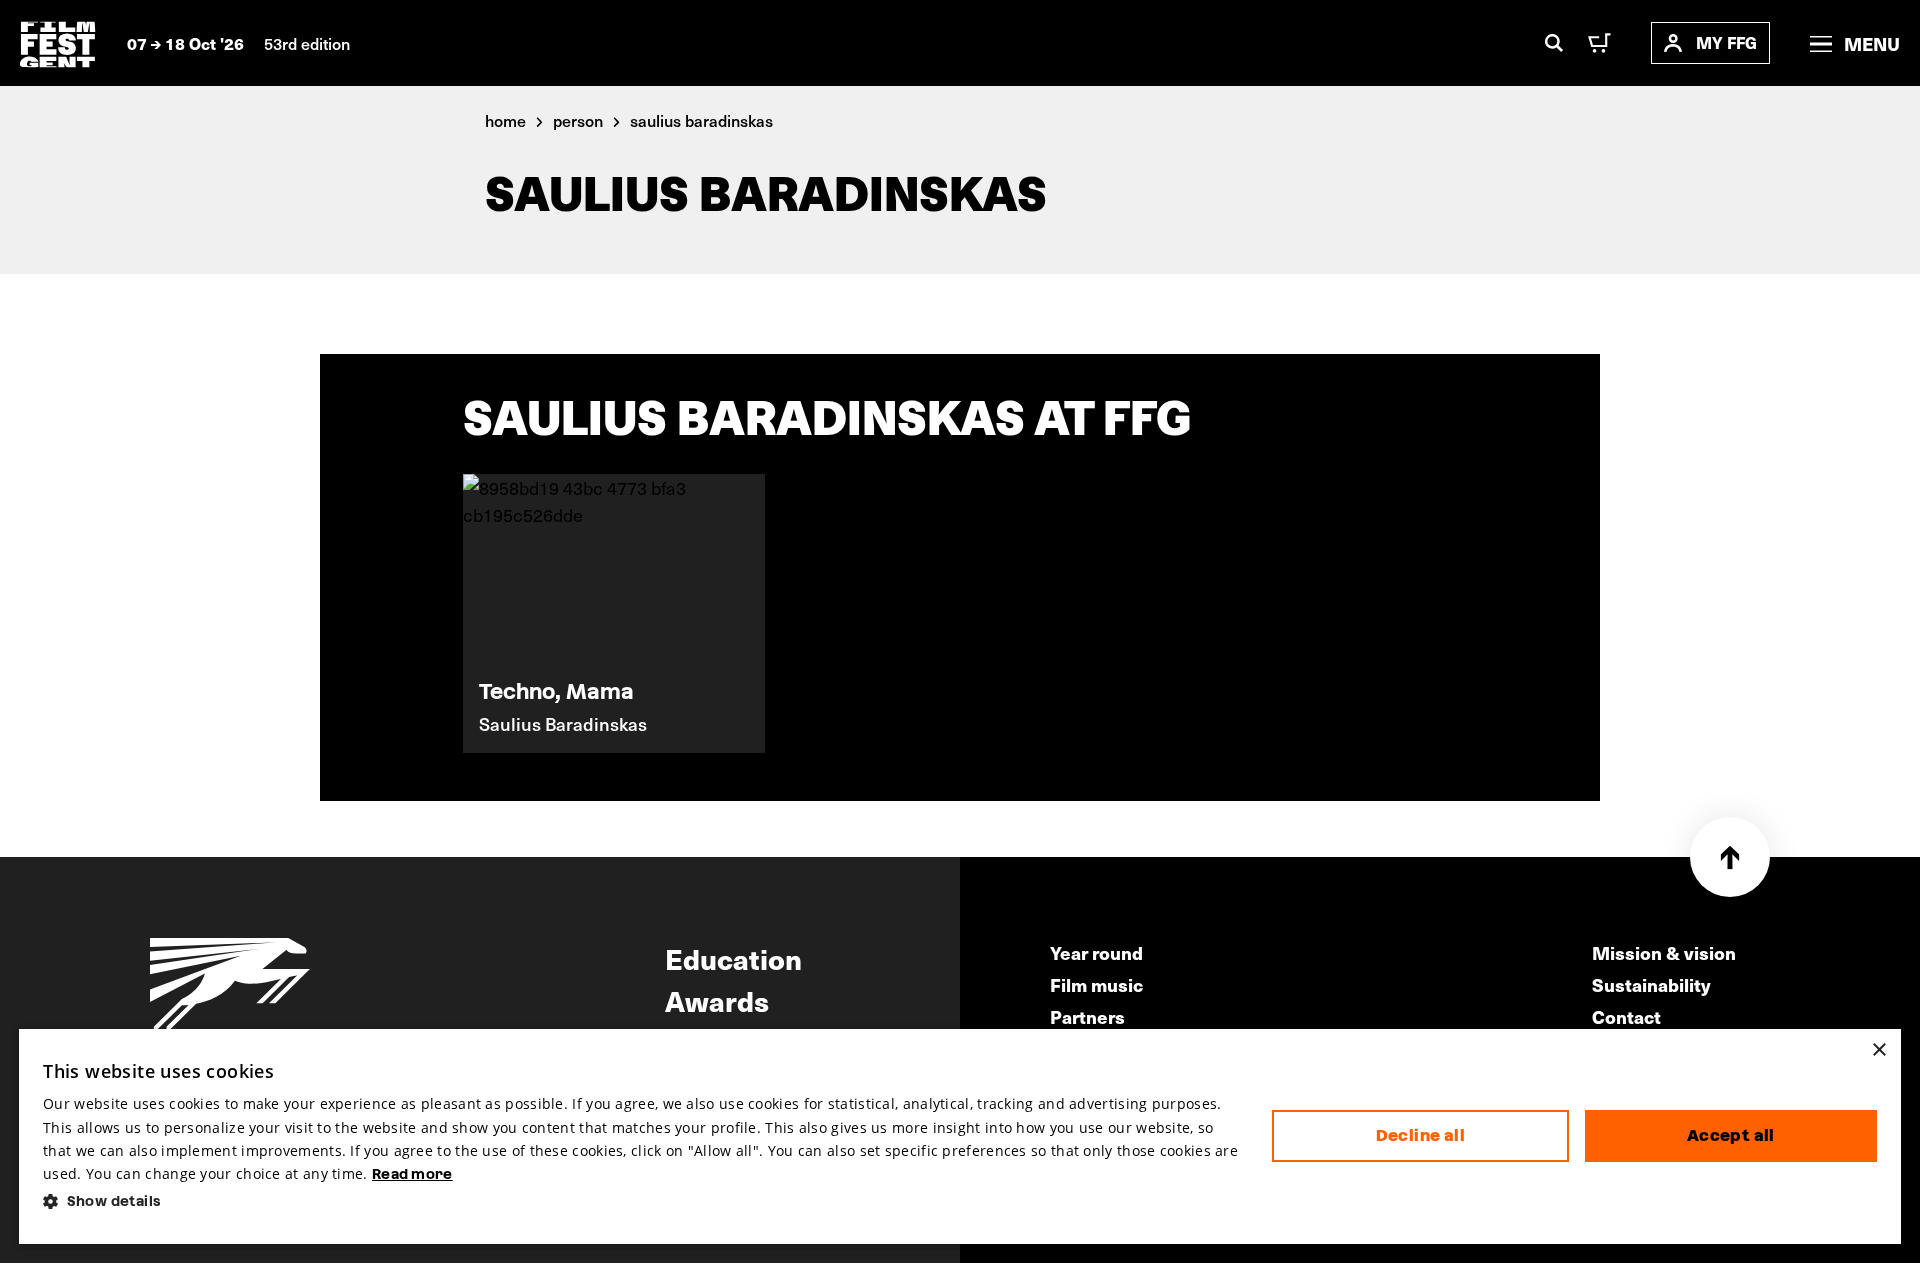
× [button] (1878, 1050)
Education (733, 958)
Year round (1096, 952)
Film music (1096, 984)
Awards (717, 1000)
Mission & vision (1664, 952)
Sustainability (1651, 984)
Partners (1087, 1016)
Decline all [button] (1420, 1135)
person (578, 120)
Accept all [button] (1731, 1135)
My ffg (1726, 42)
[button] (641, 1201)
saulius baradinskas (701, 120)
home (505, 120)
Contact (1626, 1016)
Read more (412, 1174)
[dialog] (960, 1136)
